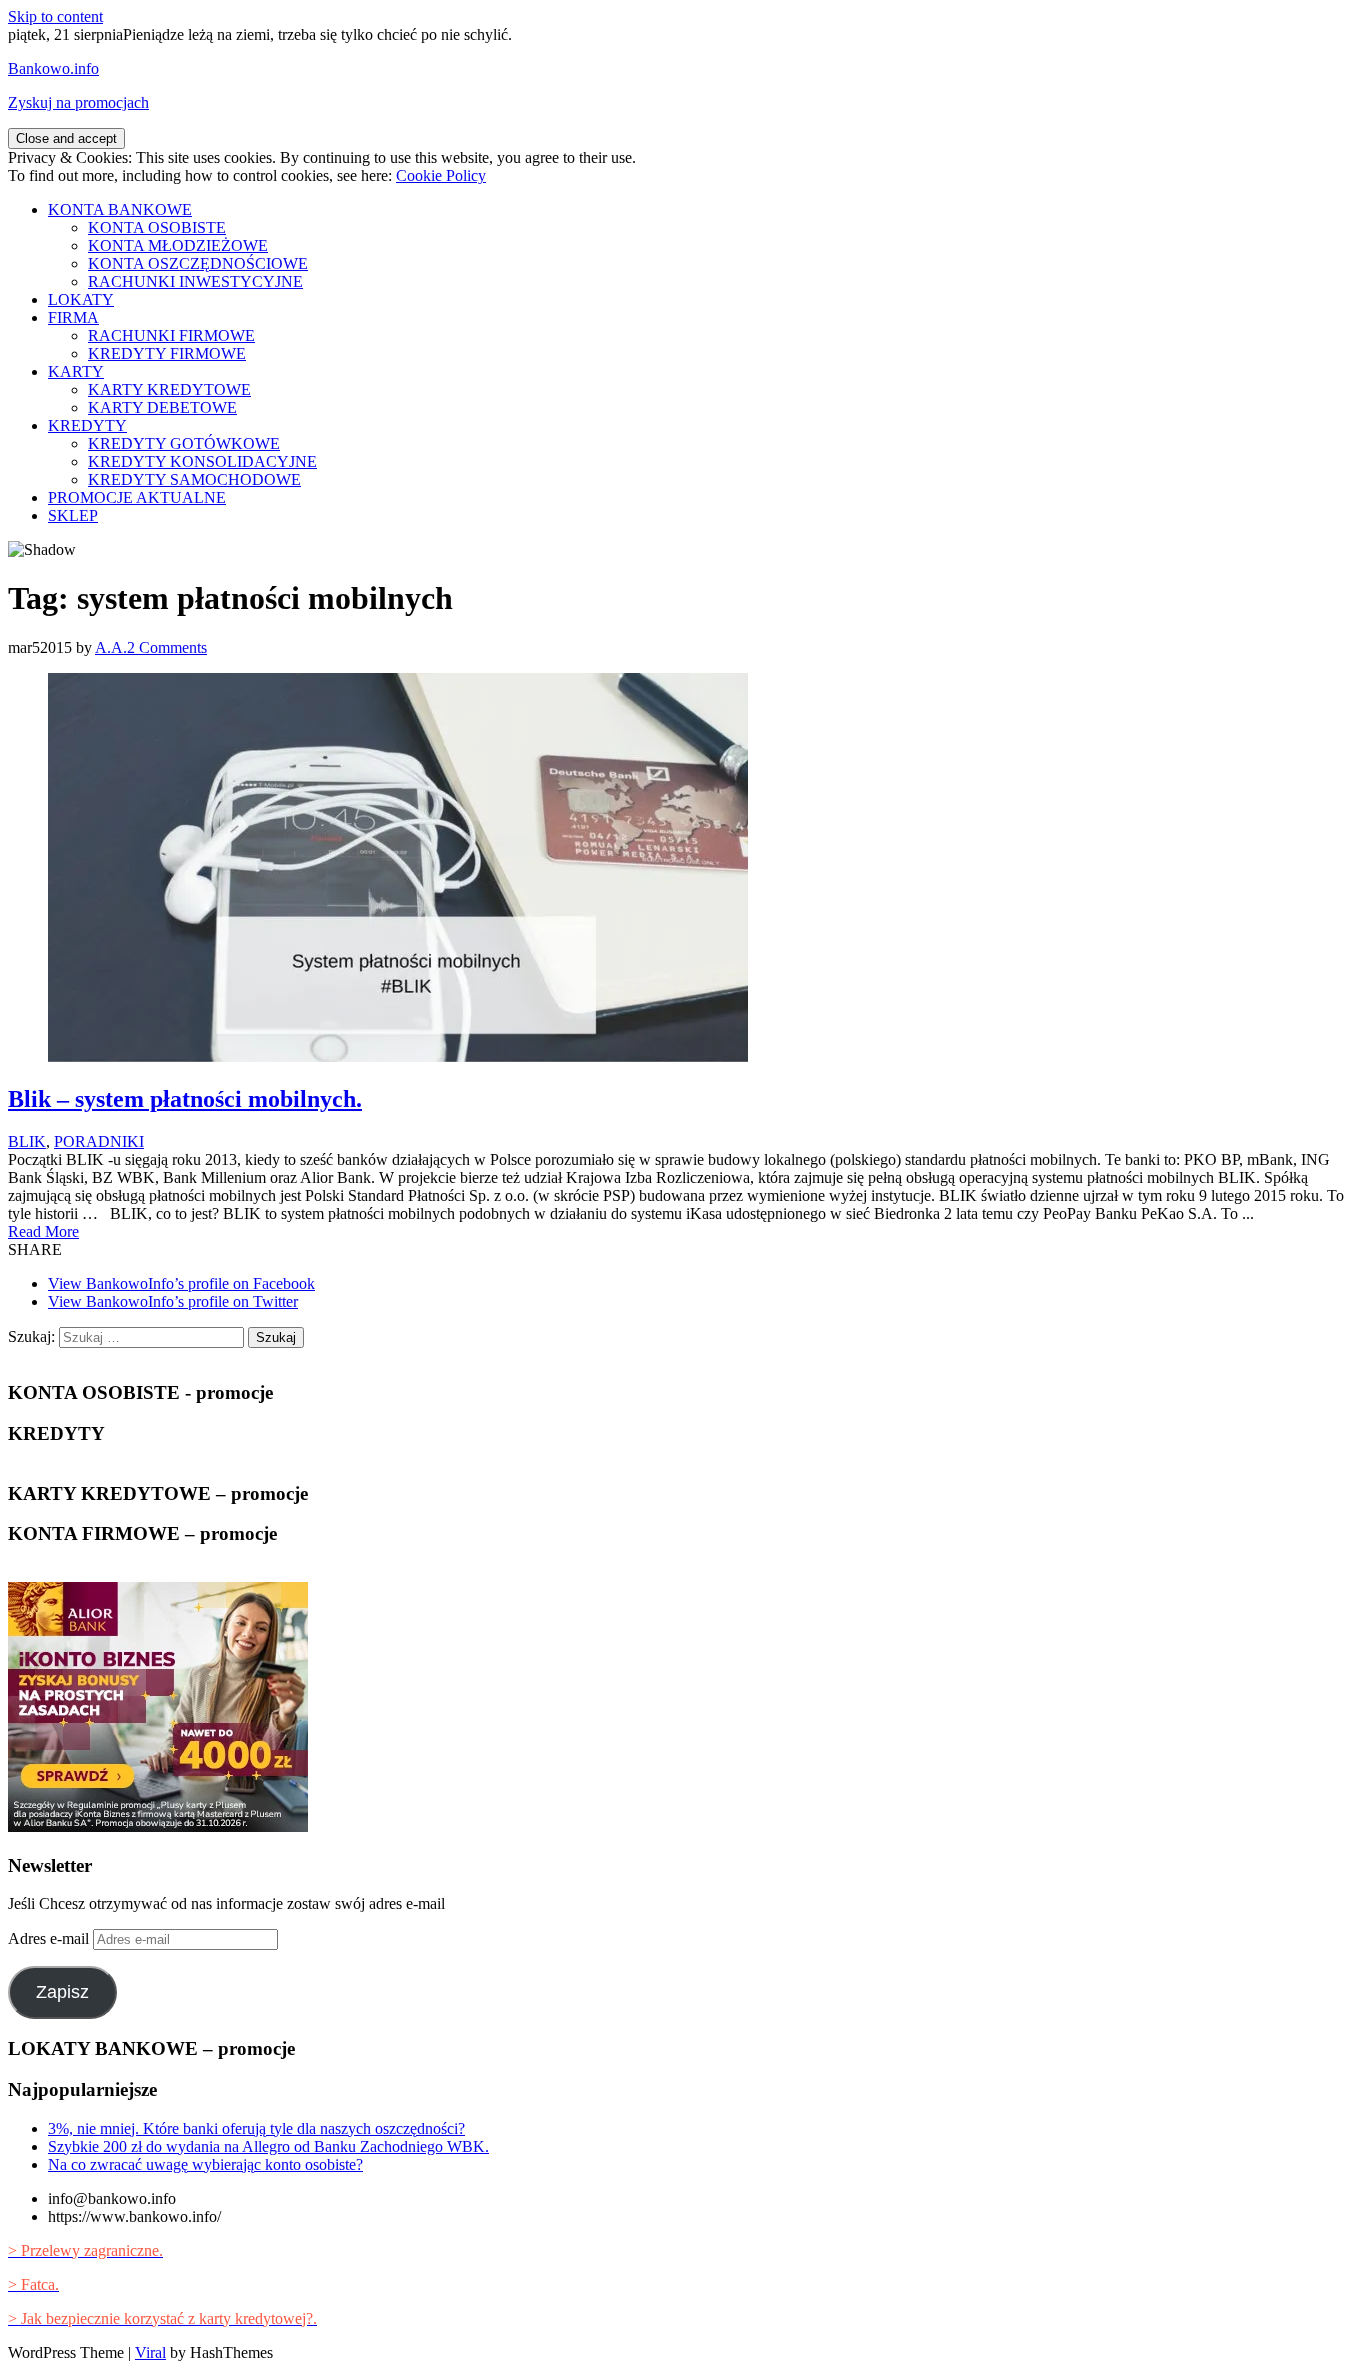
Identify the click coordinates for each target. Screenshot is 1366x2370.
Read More (43, 1231)
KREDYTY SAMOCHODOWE (194, 479)
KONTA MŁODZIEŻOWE (178, 245)
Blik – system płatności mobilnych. (185, 1099)
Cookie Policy (441, 175)
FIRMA (73, 317)
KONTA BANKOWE (120, 209)
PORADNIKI (99, 1141)
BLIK (27, 1141)
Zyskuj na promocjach (78, 102)
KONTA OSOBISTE (157, 227)
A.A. (111, 647)
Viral (150, 2352)
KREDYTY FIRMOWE (167, 353)
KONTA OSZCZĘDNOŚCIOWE (198, 263)
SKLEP (73, 515)
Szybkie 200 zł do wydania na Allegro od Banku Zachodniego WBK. (268, 2146)
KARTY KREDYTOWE (169, 389)
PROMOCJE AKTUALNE (137, 497)
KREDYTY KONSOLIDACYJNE (202, 461)
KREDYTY (87, 425)
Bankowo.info (53, 68)
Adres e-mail (50, 1938)
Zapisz (62, 1992)
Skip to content (55, 16)
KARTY (76, 371)
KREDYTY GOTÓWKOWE (184, 443)
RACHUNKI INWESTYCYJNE (195, 281)
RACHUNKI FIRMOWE (171, 335)
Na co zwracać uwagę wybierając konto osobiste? (205, 2164)
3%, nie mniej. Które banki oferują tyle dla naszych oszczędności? (256, 2128)
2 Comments (167, 647)
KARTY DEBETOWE (162, 407)
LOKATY (81, 299)
